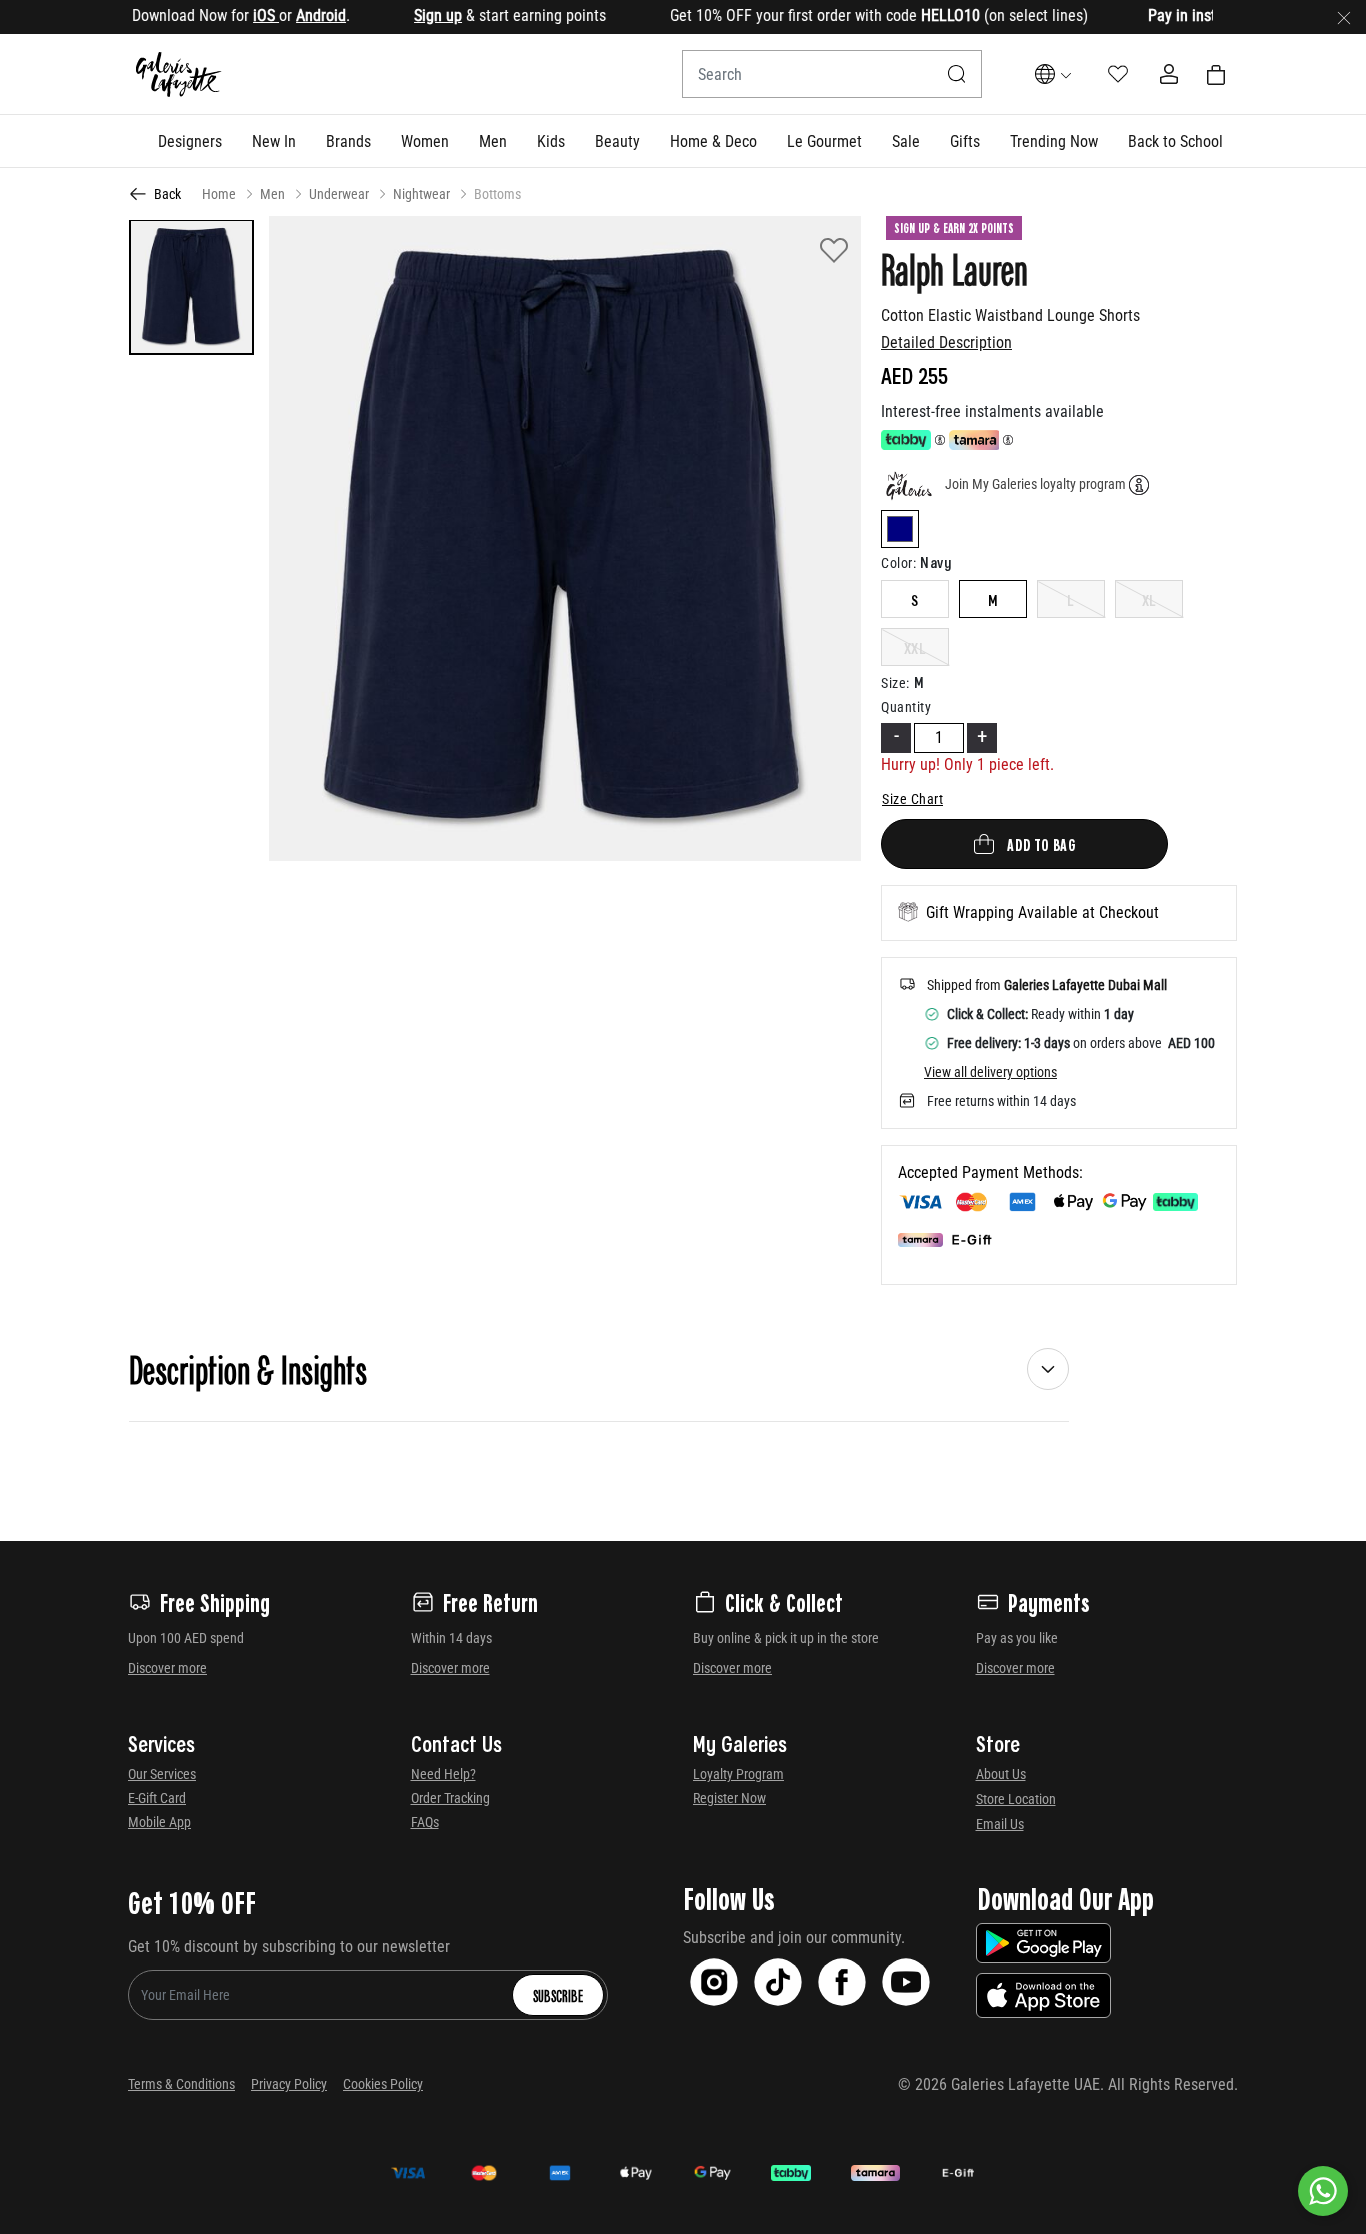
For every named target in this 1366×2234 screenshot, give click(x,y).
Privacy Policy (289, 2084)
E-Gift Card (157, 1798)
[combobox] (832, 74)
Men (272, 194)
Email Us (1000, 1824)
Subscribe (558, 1995)
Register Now (729, 1798)
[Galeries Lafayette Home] (179, 74)
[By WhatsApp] (1323, 2191)
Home (219, 194)
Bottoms (497, 194)
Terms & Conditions (181, 2084)
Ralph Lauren (954, 268)
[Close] (1344, 17)
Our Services (162, 1774)
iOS (226, 15)
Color (898, 563)
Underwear (339, 194)
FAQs (425, 1822)
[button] (190, 141)
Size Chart (912, 799)
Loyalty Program (738, 1774)
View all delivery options (990, 1072)
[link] (348, 141)
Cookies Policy (383, 2084)
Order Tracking (450, 1798)
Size (895, 683)
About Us (1001, 1774)
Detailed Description (946, 342)
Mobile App (159, 1822)
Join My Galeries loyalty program (1035, 484)
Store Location (1016, 1799)
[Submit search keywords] (957, 74)
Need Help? (443, 1774)
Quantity (906, 707)
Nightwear (421, 194)
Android (281, 15)
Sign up (398, 15)
